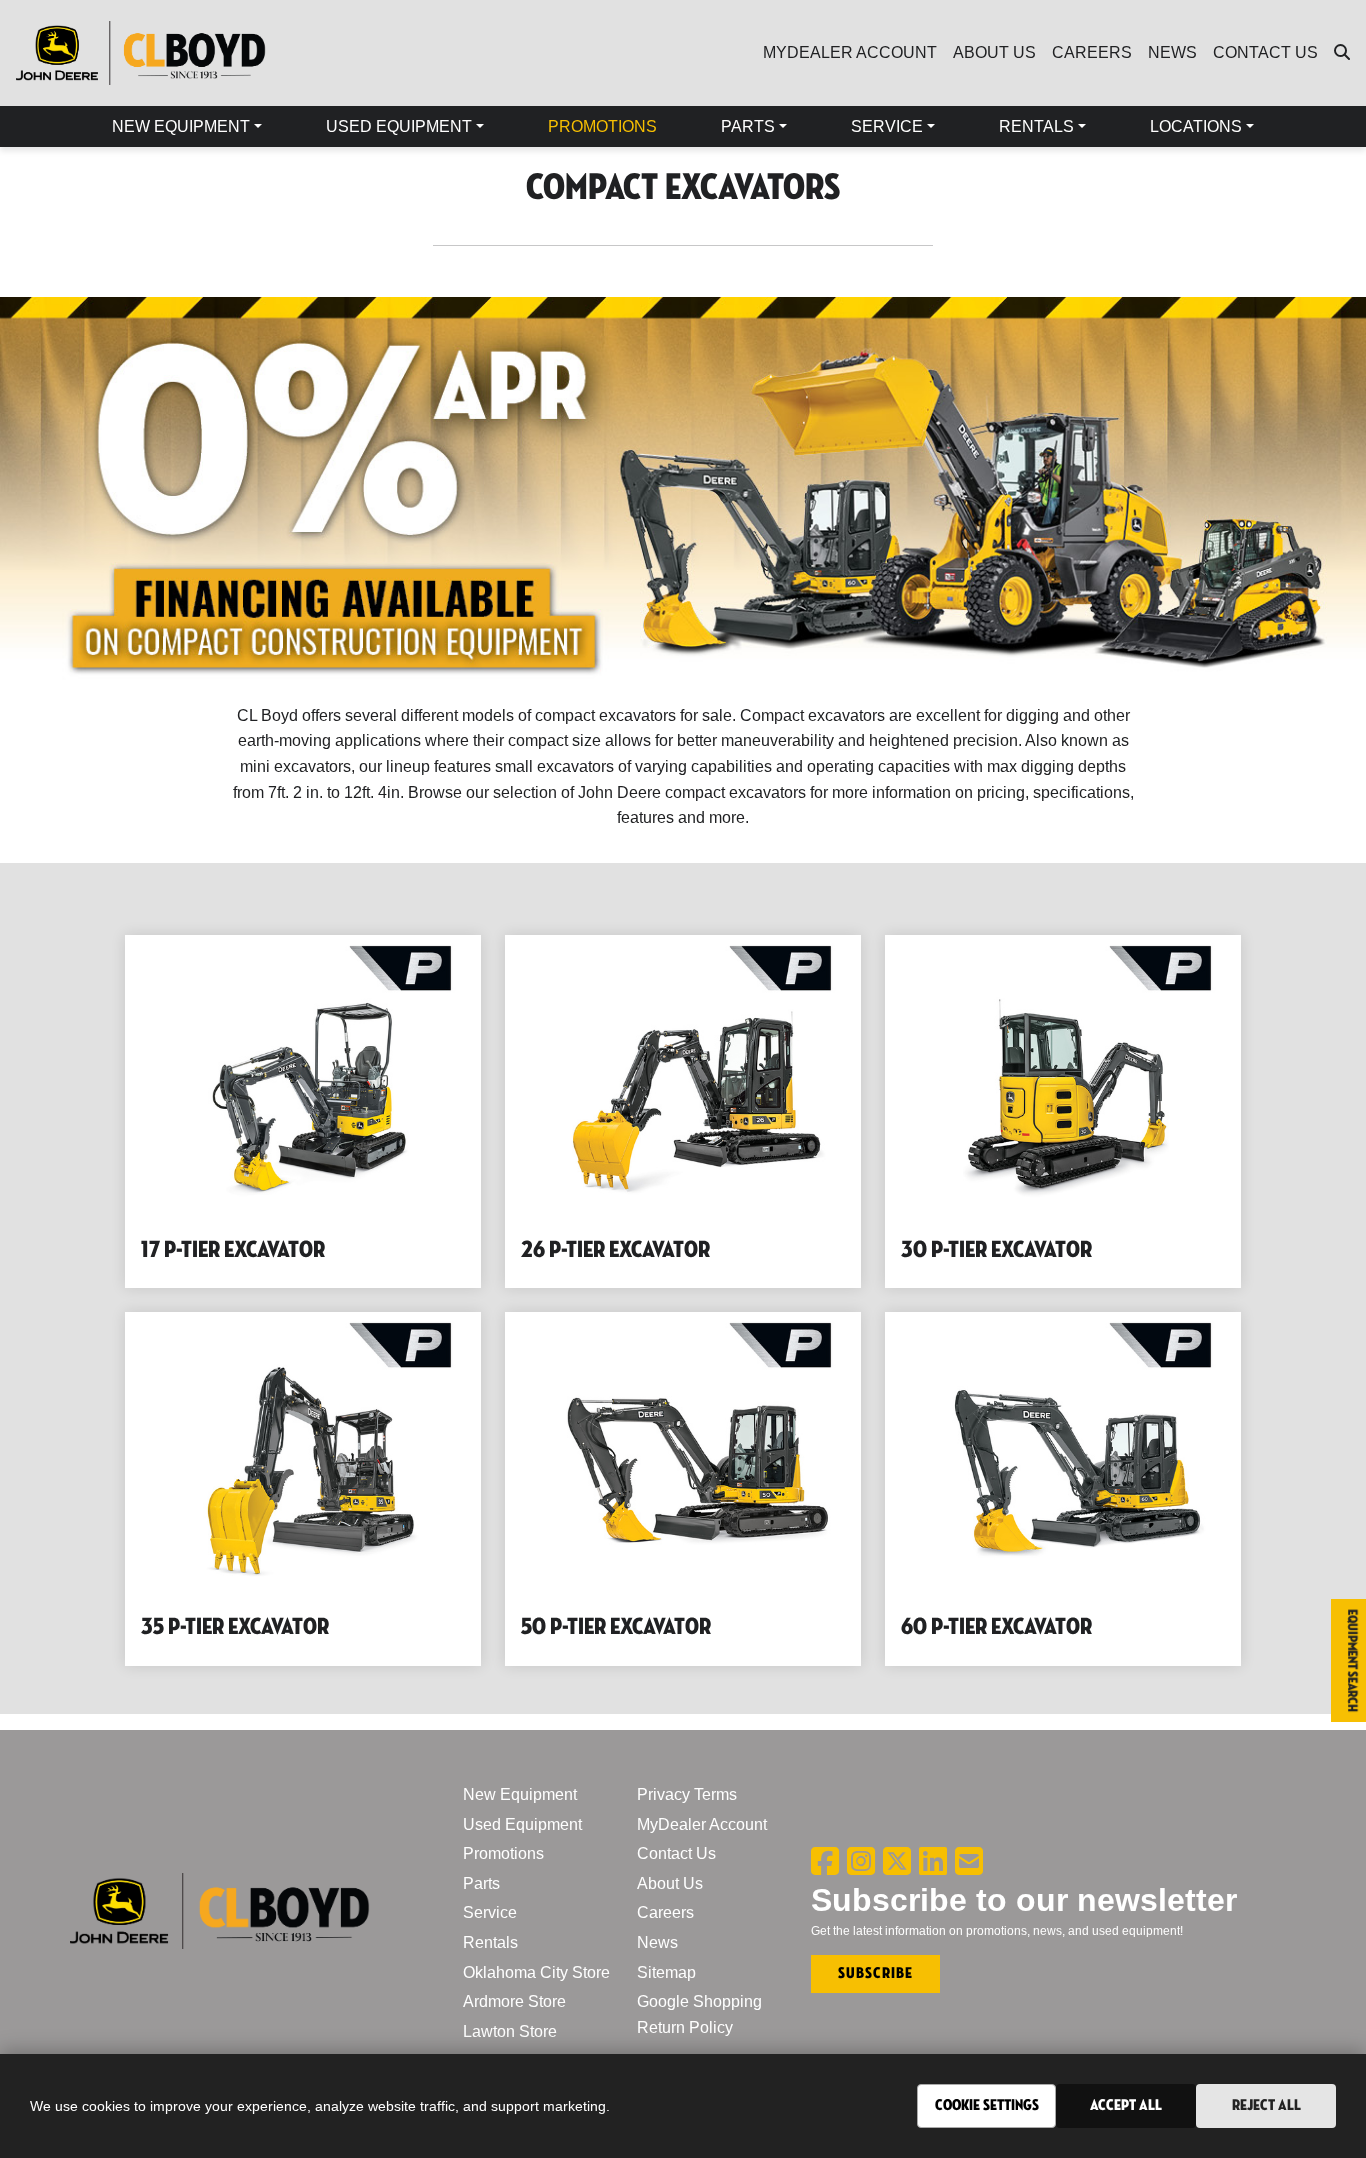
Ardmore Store (514, 2001)
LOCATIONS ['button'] (1196, 126)
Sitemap (666, 1972)
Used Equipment (522, 1824)
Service (490, 1912)
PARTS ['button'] (748, 126)
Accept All (1126, 2105)
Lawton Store (510, 2031)
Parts (481, 1883)
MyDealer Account (702, 1824)
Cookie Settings (987, 2105)
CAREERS (1092, 52)
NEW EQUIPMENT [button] (181, 126)
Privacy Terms (687, 1794)
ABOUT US (994, 52)
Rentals (490, 1942)
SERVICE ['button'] (887, 126)
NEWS (1172, 52)
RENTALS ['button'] (1036, 126)
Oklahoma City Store (536, 1972)
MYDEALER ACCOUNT (850, 52)
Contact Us (676, 1853)
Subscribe (875, 1973)
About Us (670, 1883)
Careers (665, 1912)
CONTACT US (1265, 52)
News (657, 1942)
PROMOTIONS (602, 126)
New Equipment (520, 1794)
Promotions (503, 1853)
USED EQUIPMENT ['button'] (399, 126)
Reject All (1266, 2105)
